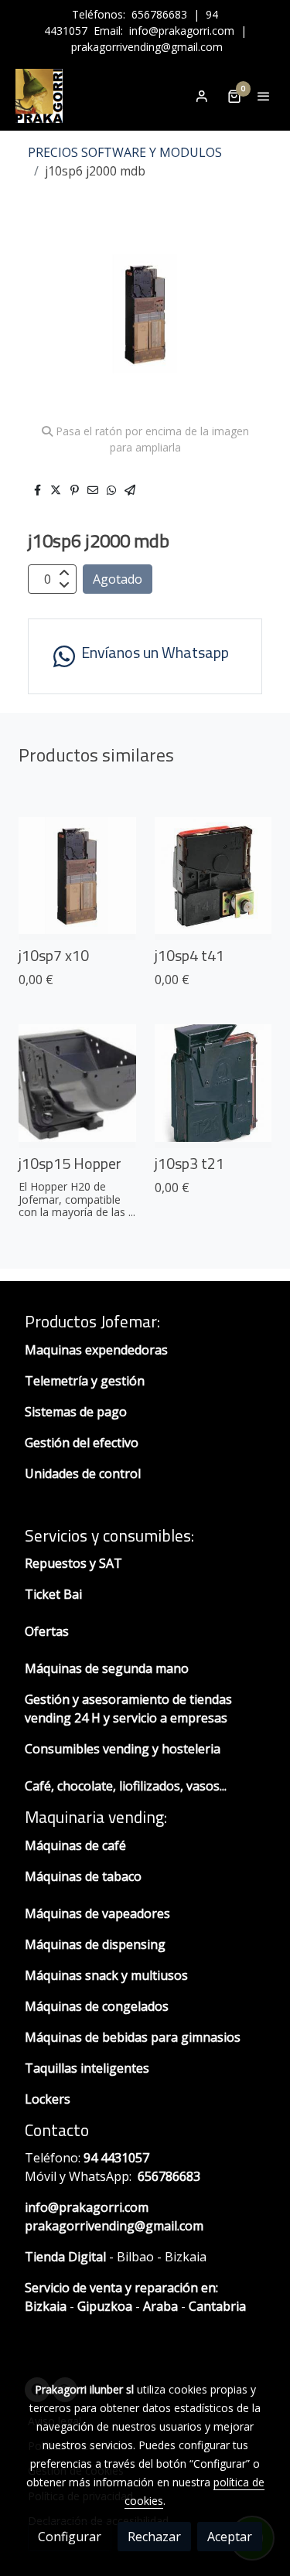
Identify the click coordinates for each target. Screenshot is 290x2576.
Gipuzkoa (105, 2306)
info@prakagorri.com (182, 31)
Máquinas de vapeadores (97, 1913)
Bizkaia (46, 2306)
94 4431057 (116, 2158)
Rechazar (154, 2537)
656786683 (159, 14)
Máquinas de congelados (97, 2006)
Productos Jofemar (91, 1321)
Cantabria (217, 2306)
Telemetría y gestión (85, 1381)
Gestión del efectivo (82, 1443)
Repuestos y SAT (73, 1563)
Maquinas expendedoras (96, 1350)
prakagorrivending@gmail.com (147, 47)
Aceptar (230, 2537)
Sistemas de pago (76, 1412)
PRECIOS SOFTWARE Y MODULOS (125, 152)
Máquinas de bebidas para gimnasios (133, 2037)
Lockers (49, 2099)
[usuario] (202, 96)
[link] (39, 96)
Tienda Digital (65, 2257)
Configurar (70, 2537)
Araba (159, 2306)
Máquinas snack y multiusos (106, 1975)
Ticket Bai (53, 1594)
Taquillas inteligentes (89, 2068)
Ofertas (47, 1631)
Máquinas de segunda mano (107, 1668)
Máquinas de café (75, 1845)
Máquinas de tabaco (83, 1876)
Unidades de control (83, 1474)
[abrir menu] (264, 96)
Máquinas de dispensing (95, 1944)
